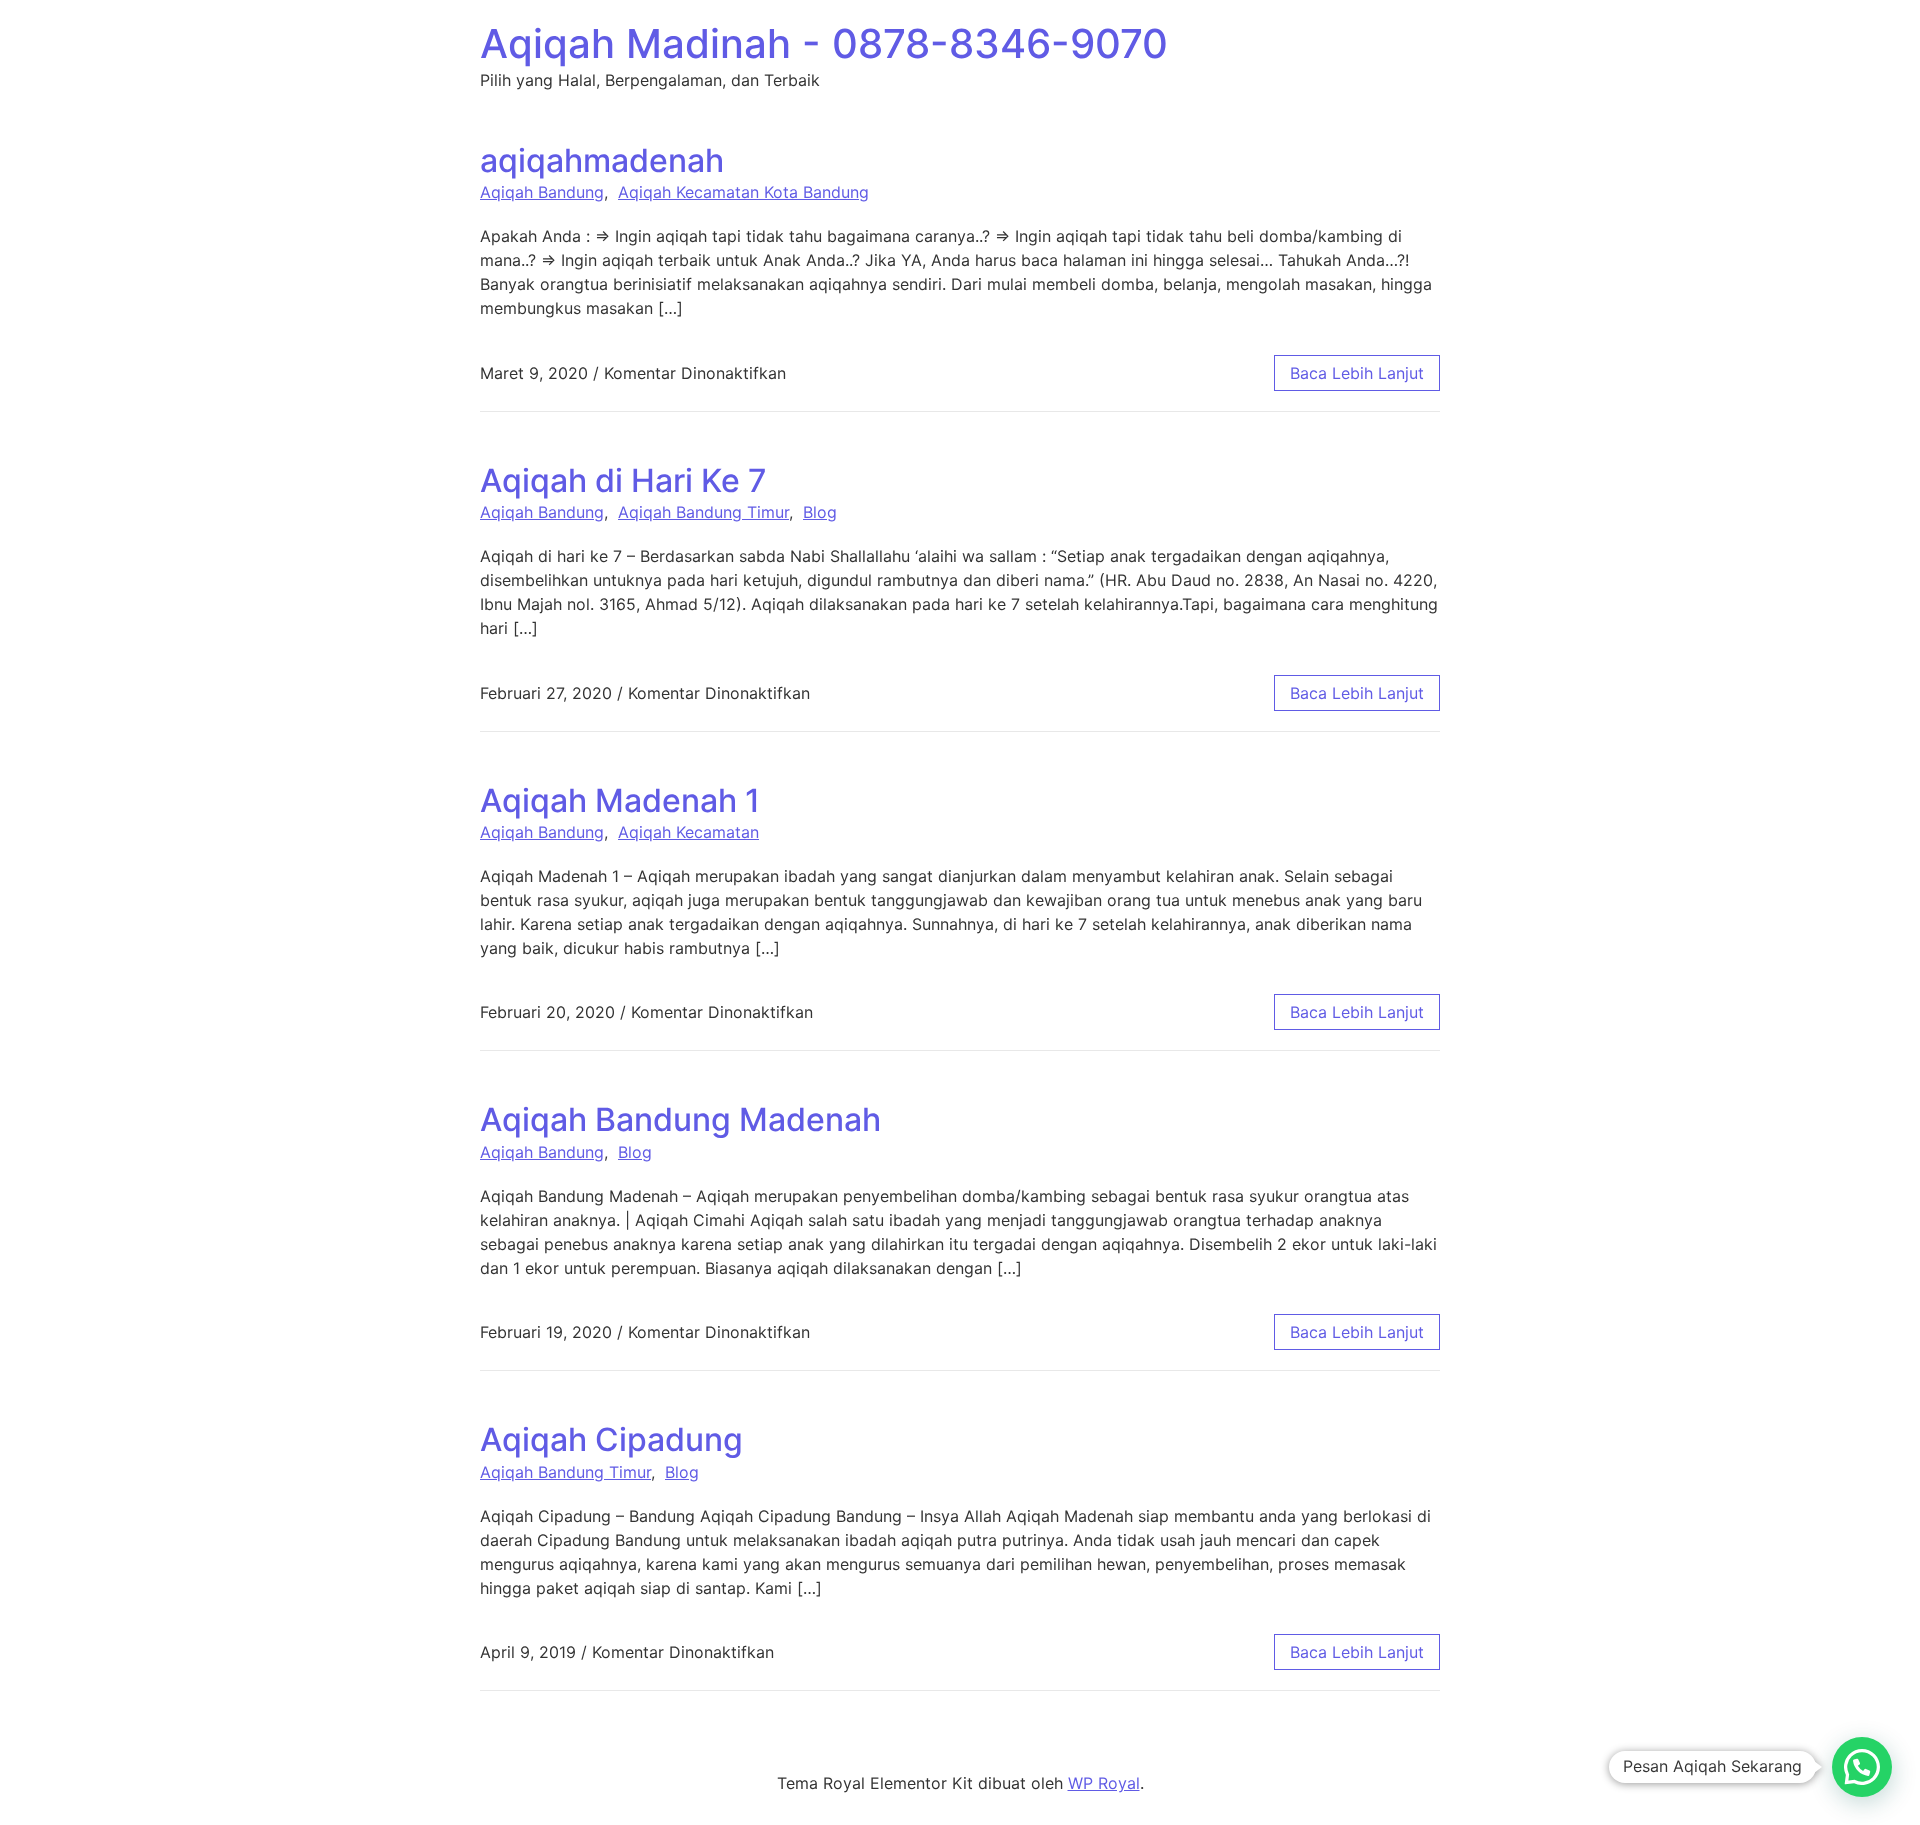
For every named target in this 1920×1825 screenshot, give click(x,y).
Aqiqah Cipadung (611, 1439)
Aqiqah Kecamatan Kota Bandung (743, 192)
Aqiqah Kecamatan (688, 832)
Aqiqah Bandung (542, 192)
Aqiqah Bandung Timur (703, 512)
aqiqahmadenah (602, 160)
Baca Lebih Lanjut (1357, 373)
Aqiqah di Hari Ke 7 (623, 480)
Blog (820, 512)
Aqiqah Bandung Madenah (680, 1119)
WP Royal (1104, 1783)
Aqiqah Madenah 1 (620, 800)
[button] (1862, 1767)
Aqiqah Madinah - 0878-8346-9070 (824, 43)
